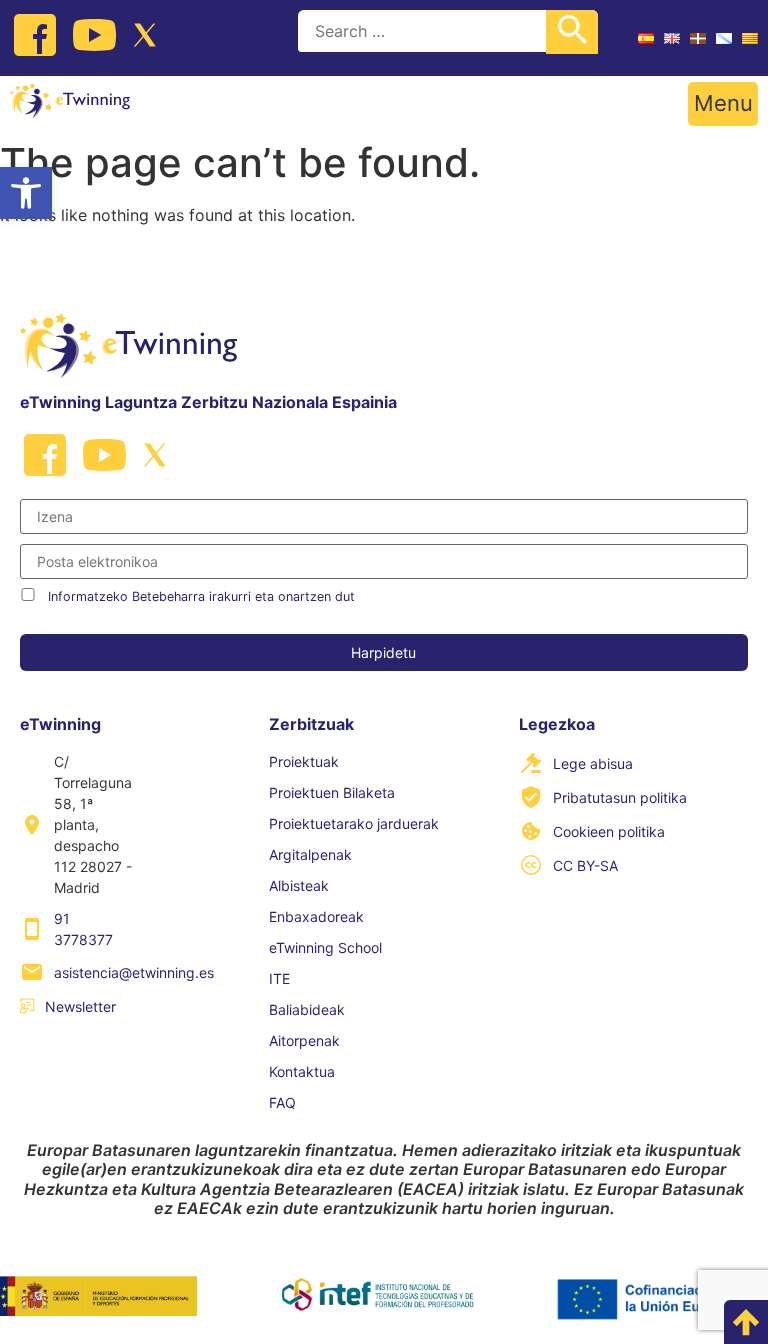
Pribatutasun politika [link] (620, 797)
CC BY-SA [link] (585, 865)
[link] (26, 193)
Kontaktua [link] (302, 1071)
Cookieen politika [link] (609, 831)
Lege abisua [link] (593, 763)
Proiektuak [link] (304, 761)
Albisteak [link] (299, 885)
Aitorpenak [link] (304, 1040)
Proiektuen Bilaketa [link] (332, 792)
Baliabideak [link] (307, 1009)
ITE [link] (279, 978)
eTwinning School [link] (325, 947)
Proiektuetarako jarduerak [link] (354, 823)
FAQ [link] (282, 1102)
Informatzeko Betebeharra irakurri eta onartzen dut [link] (201, 596)
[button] (723, 104)
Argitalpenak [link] (310, 854)
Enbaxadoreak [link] (316, 916)
